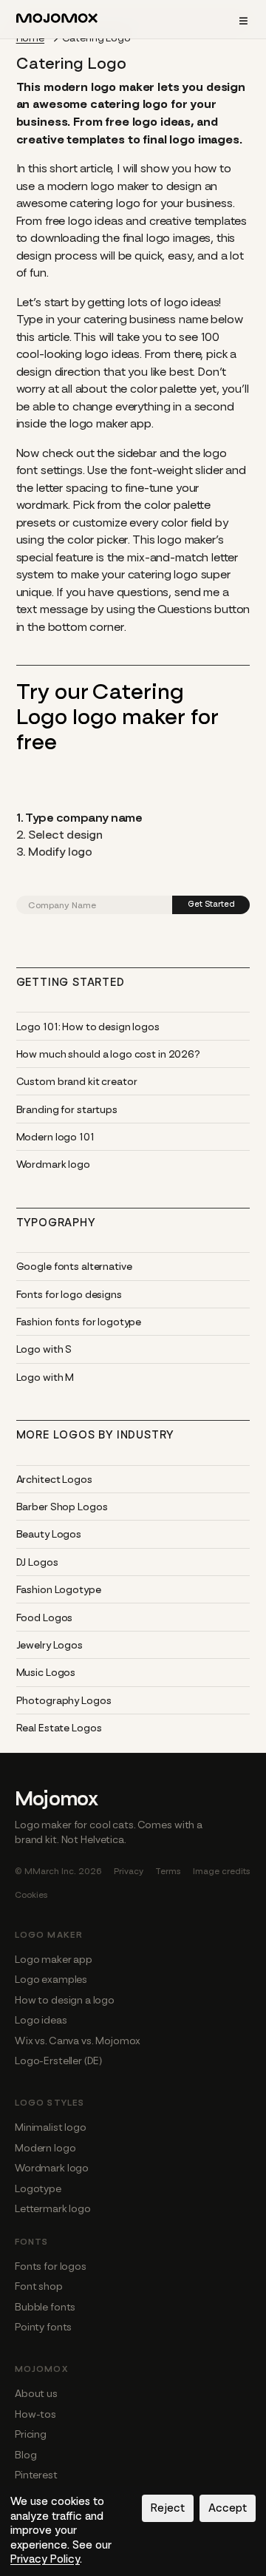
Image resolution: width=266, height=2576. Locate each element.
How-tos (35, 2414)
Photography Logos (64, 1700)
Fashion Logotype (59, 1589)
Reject (168, 2508)
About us (36, 2393)
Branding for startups (67, 1109)
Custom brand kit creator (77, 1081)
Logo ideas (41, 2020)
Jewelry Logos (50, 1645)
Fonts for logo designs (69, 1294)
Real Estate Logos (59, 1728)
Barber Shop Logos (62, 1507)
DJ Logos (37, 1562)
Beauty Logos (49, 1534)
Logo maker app (54, 1959)
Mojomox (57, 1799)
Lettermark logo (53, 2208)
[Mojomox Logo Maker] (57, 21)
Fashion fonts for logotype (79, 1322)
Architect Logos (54, 1479)
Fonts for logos (51, 2266)
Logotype (38, 2188)
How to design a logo (65, 2000)
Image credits (222, 1871)
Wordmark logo (53, 1164)
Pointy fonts (43, 2327)
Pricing (31, 2434)
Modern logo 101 (55, 1137)
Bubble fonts (45, 2307)
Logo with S (44, 1349)
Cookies (31, 1895)
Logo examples (51, 1979)
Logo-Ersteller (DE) (58, 2061)
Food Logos (45, 1617)
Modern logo (45, 2148)
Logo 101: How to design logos (88, 1027)
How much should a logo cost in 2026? (108, 1054)
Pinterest (36, 2475)
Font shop (39, 2286)
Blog (25, 2455)
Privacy (129, 1871)
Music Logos (46, 1672)
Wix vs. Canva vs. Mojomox (78, 2041)
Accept (228, 2508)
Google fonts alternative (74, 1266)
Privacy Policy (45, 2559)
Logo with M (45, 1377)
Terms (168, 1871)
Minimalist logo (51, 2127)
